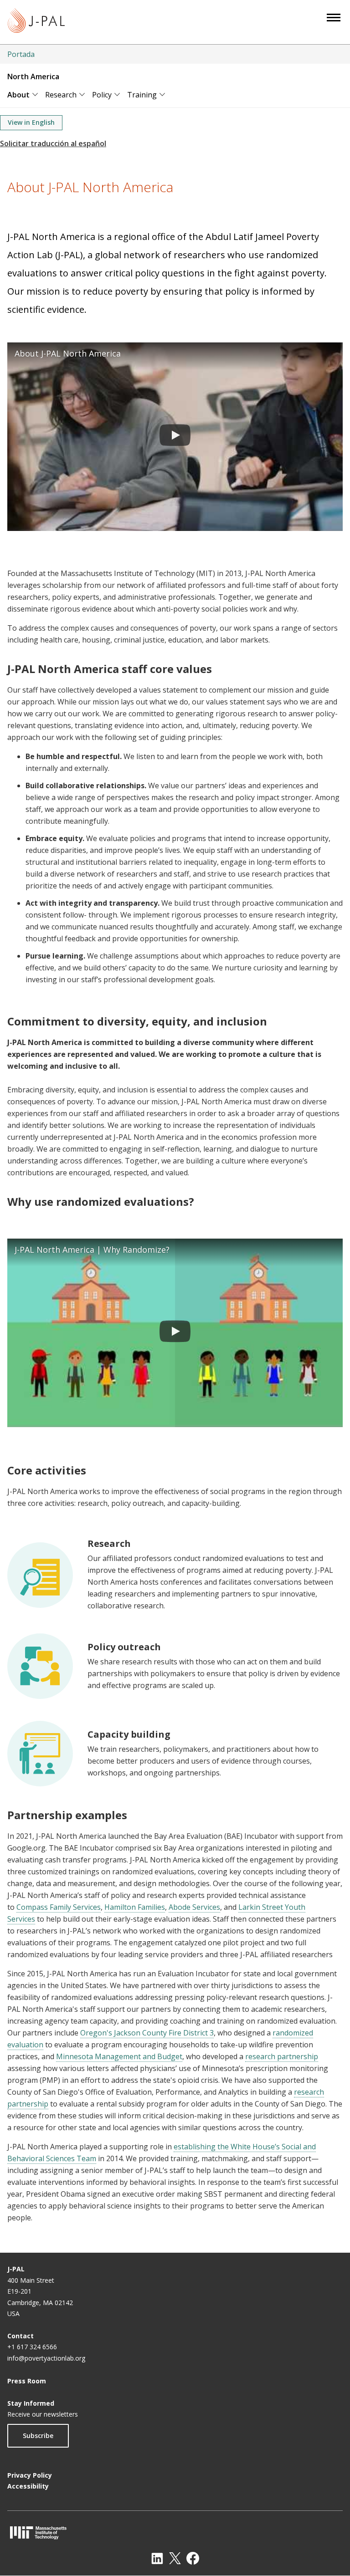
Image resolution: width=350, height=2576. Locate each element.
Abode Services (194, 1907)
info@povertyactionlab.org (46, 2358)
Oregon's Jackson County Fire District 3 (147, 2033)
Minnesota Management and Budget (119, 2056)
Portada (21, 54)
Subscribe (38, 2436)
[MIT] (175, 2533)
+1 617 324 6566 (32, 2347)
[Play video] (175, 437)
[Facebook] (193, 2558)
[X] (175, 2558)
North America (33, 77)
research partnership (282, 2056)
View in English (31, 122)
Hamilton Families (135, 1907)
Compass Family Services (59, 1907)
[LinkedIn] (157, 2558)
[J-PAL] (36, 22)
